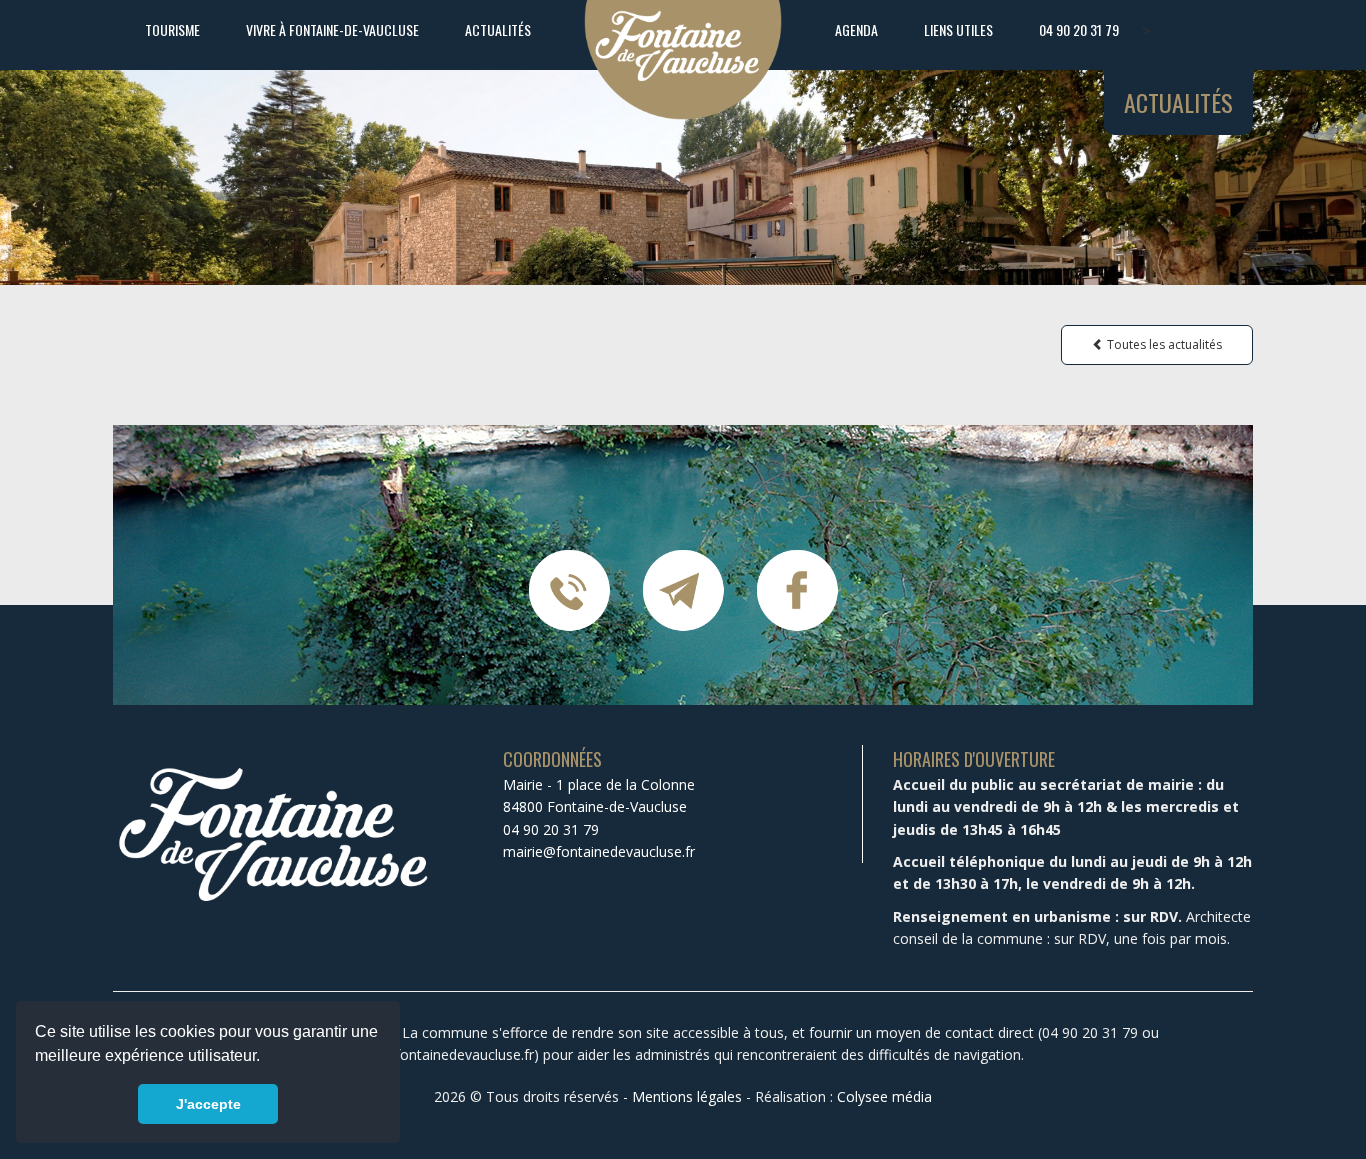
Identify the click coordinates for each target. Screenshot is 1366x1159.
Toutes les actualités (1163, 344)
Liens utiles (958, 30)
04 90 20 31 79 (1079, 30)
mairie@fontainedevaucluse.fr (599, 851)
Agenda (856, 30)
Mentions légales (687, 1096)
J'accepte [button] (208, 1104)
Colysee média (884, 1096)
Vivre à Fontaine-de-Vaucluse (332, 30)
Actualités (498, 30)
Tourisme (172, 30)
